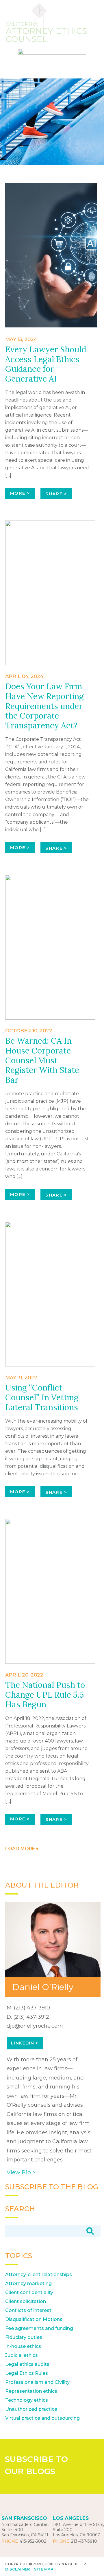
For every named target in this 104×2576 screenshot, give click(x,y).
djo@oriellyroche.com (35, 2026)
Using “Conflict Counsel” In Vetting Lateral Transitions (42, 1397)
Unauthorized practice (31, 2409)
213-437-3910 (84, 2541)
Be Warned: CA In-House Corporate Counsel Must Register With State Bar (42, 1060)
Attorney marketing (28, 2283)
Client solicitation (26, 2301)
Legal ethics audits (27, 2364)
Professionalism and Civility (37, 2382)
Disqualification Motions (34, 2319)
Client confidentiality (29, 2292)
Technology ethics (27, 2400)
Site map (44, 2569)
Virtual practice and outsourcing (42, 2418)
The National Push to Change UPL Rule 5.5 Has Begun (45, 1695)
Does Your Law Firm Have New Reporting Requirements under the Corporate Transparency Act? (44, 706)
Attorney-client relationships (39, 2274)
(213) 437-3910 (32, 2008)
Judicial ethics (22, 2355)
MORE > (20, 493)
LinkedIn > (25, 2043)
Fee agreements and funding (39, 2328)
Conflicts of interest (28, 2310)
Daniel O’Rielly (43, 1987)
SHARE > (56, 494)
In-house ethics (23, 2346)
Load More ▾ (22, 1849)
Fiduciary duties (24, 2337)
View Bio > (21, 2172)
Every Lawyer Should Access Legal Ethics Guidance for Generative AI (46, 364)
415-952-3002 (33, 2541)
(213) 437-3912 (31, 2017)
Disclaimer (17, 2569)
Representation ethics (31, 2391)
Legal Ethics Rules (27, 2373)
